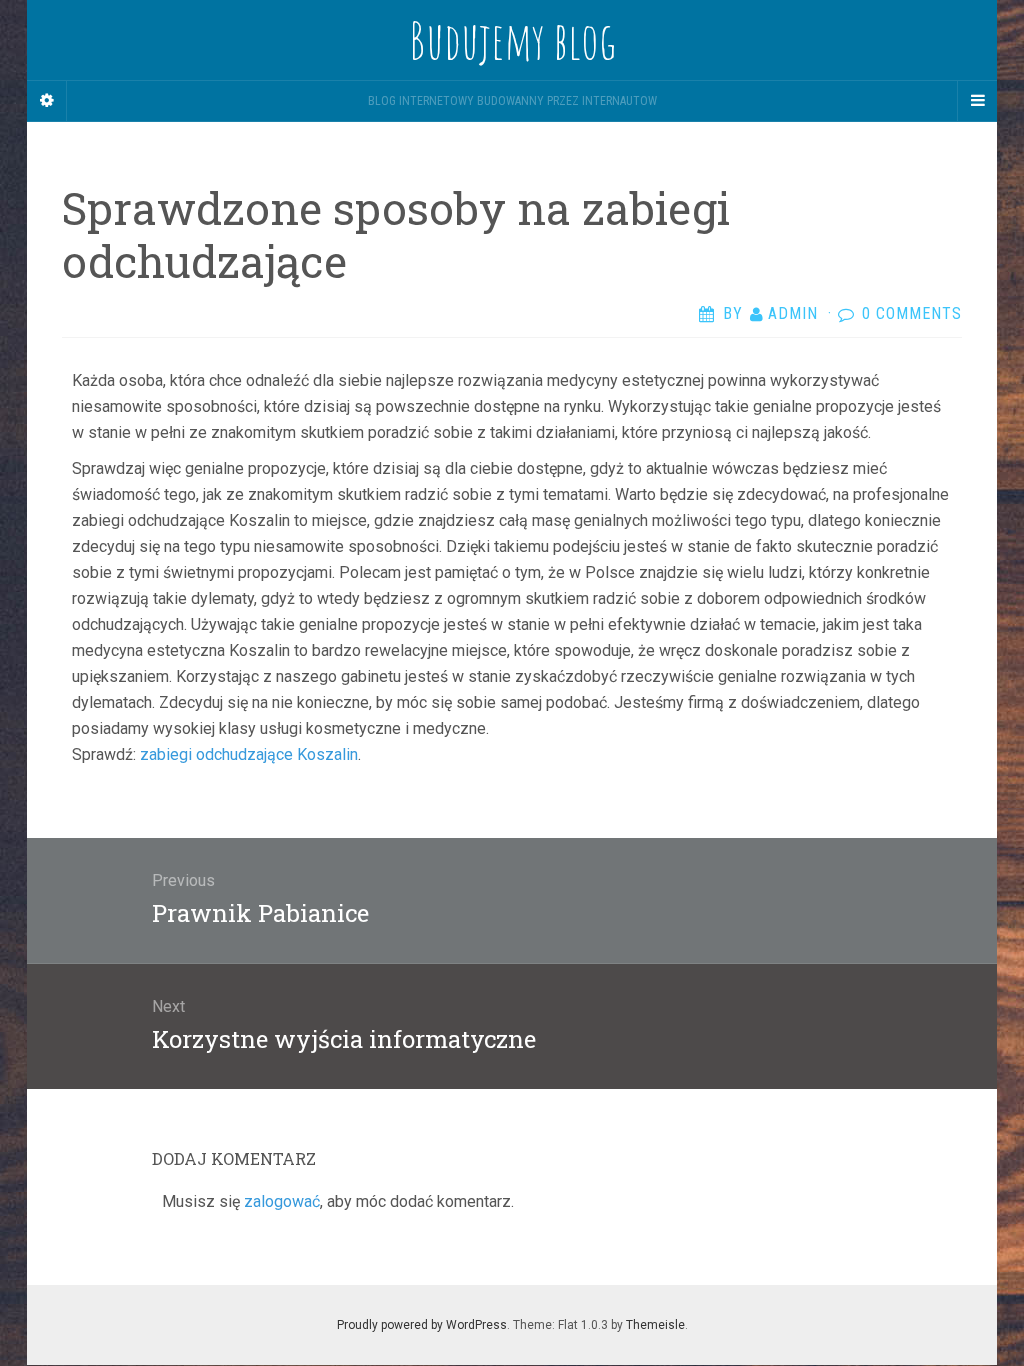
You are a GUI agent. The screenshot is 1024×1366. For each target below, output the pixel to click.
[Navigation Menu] (977, 101)
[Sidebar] (47, 101)
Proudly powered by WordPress (422, 1325)
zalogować (282, 1201)
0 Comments (912, 313)
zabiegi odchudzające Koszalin (249, 754)
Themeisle (655, 1325)
